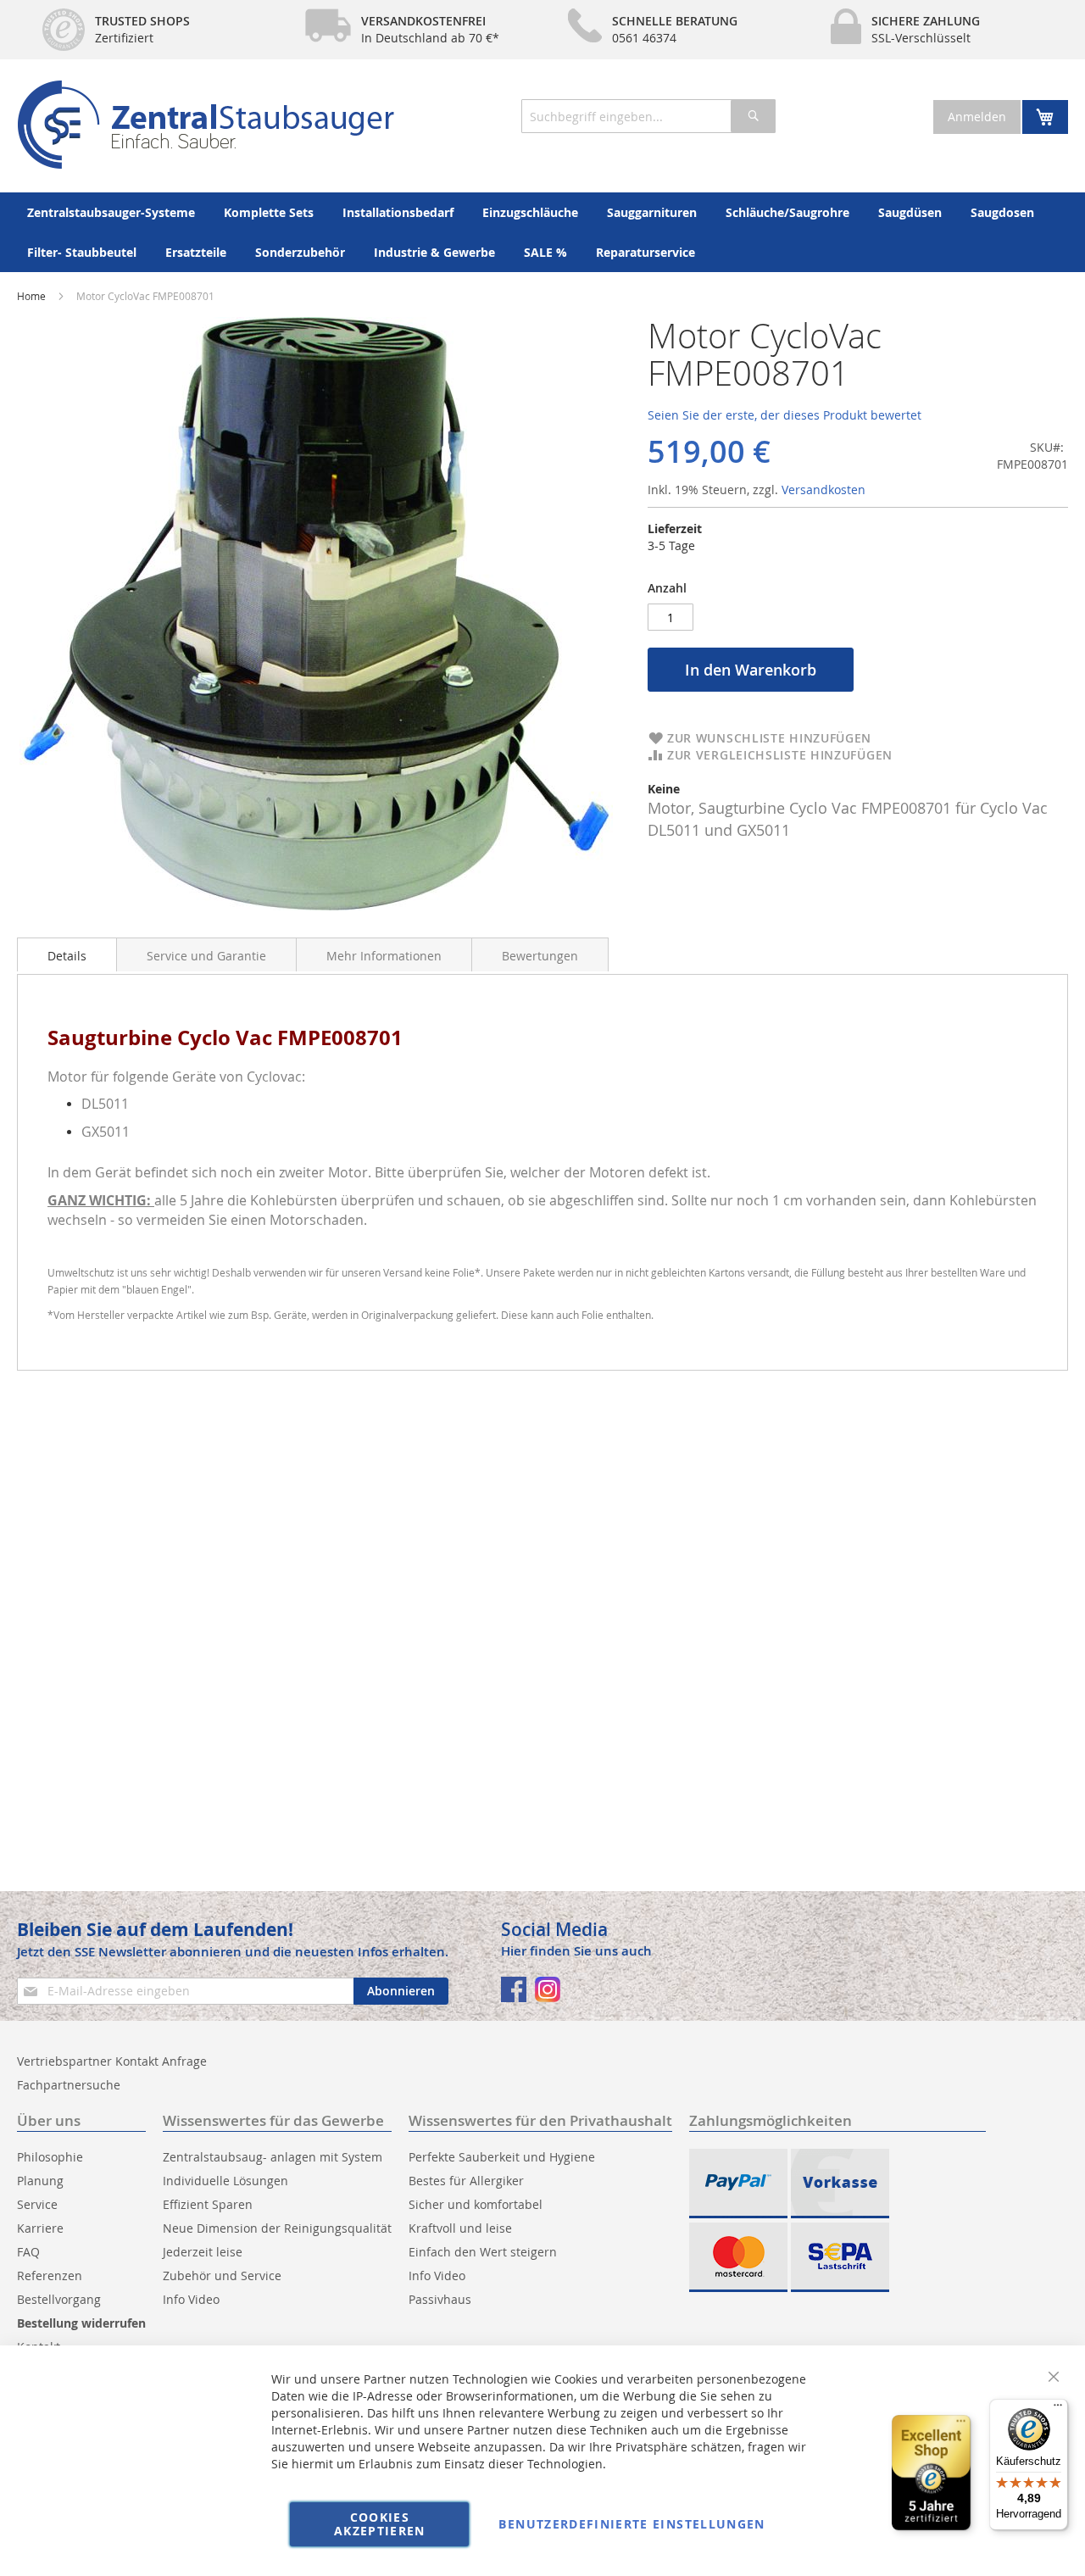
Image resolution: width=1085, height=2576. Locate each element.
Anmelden (977, 117)
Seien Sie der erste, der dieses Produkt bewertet (785, 415)
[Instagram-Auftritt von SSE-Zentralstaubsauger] (548, 1989)
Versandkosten (823, 490)
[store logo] (206, 125)
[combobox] (648, 116)
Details (67, 956)
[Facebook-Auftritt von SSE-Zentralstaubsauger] (514, 1989)
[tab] (67, 954)
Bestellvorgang (59, 2299)
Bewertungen (540, 956)
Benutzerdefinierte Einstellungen (632, 2524)
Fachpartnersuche (69, 2085)
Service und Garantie (206, 956)
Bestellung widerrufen (81, 2323)
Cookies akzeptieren (380, 2524)
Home (31, 296)
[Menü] (1058, 2409)
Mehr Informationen (384, 956)
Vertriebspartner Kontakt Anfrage (112, 2061)
